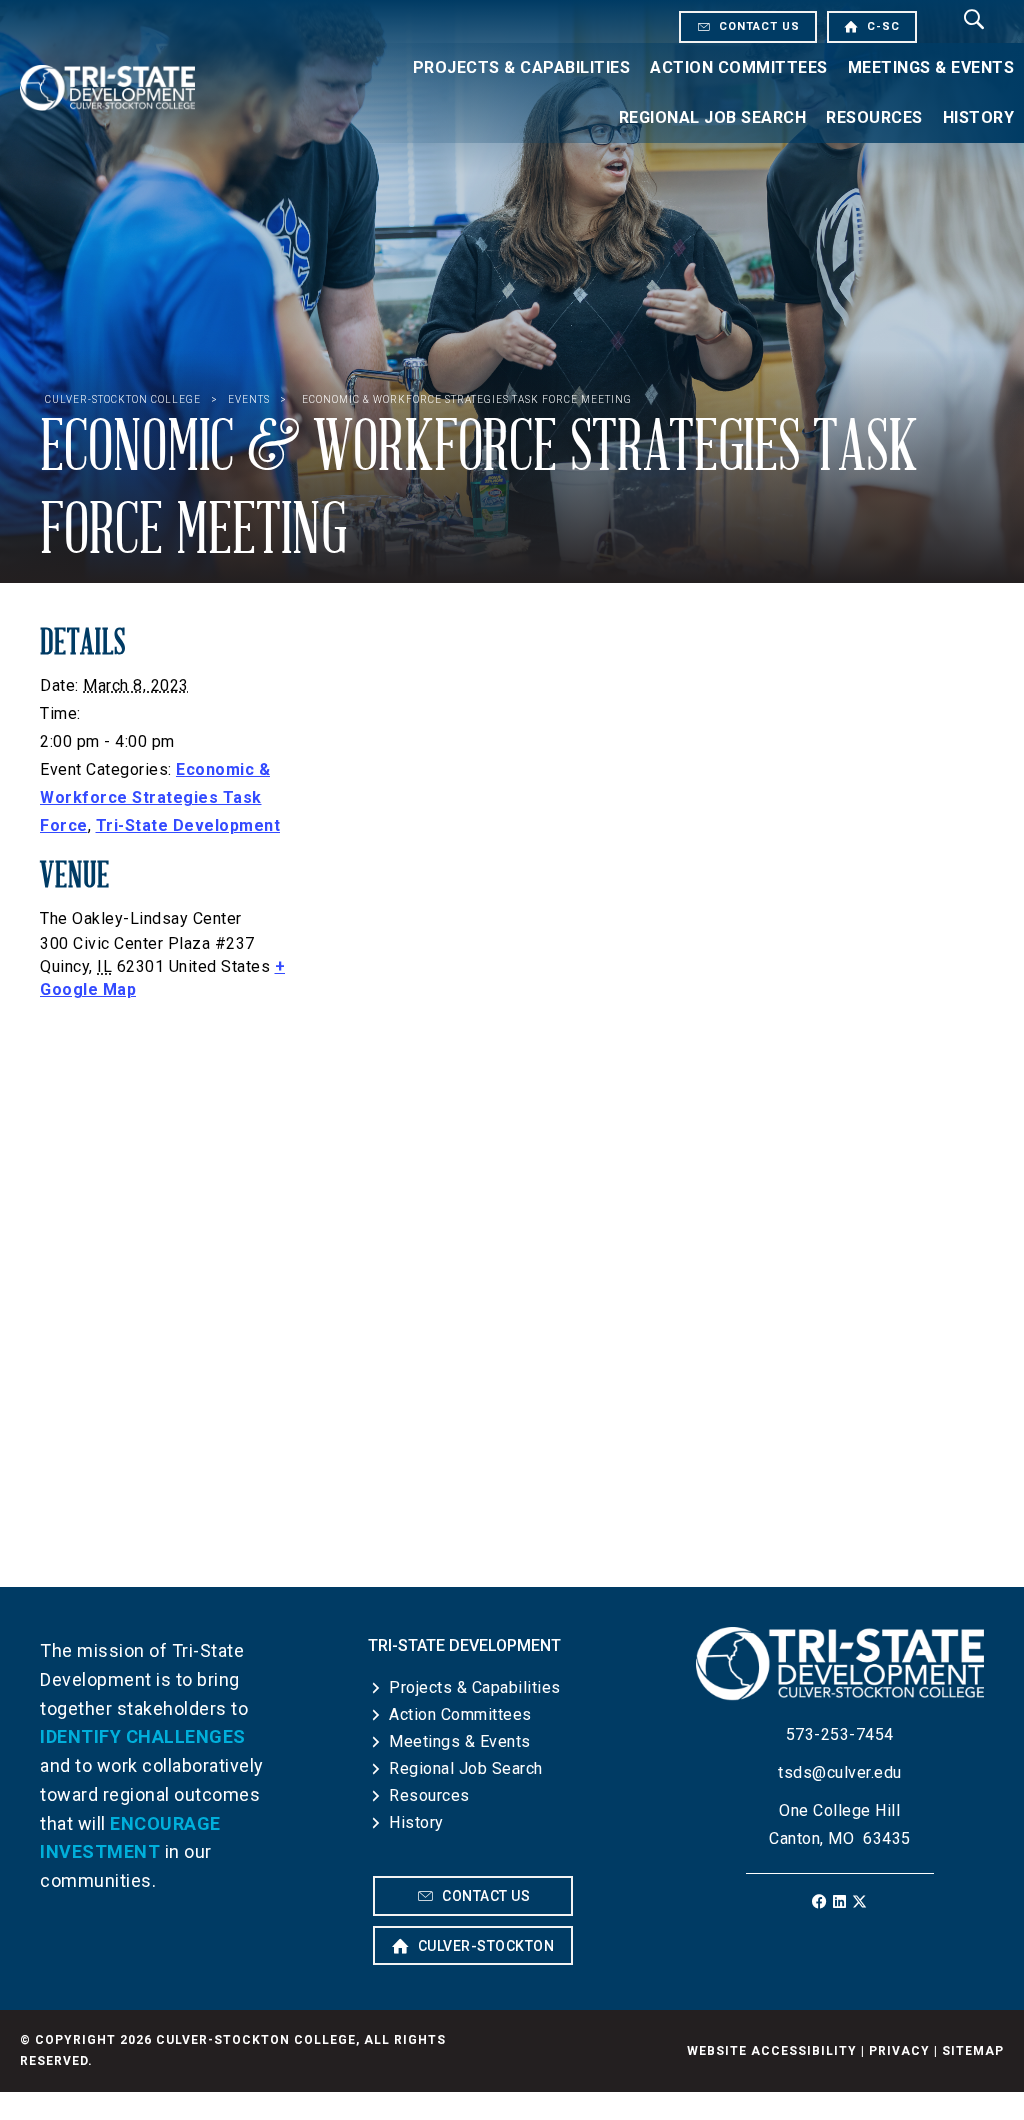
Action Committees (739, 67)
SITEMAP (973, 2051)
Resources (874, 117)
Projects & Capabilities (522, 67)
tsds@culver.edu (840, 1772)
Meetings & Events (460, 1741)
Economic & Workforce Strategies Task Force (155, 797)
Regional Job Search (713, 117)
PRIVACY (899, 2051)
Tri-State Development (188, 825)
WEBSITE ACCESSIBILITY (772, 2051)
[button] (819, 1901)
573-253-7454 (840, 1734)
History (416, 1822)
